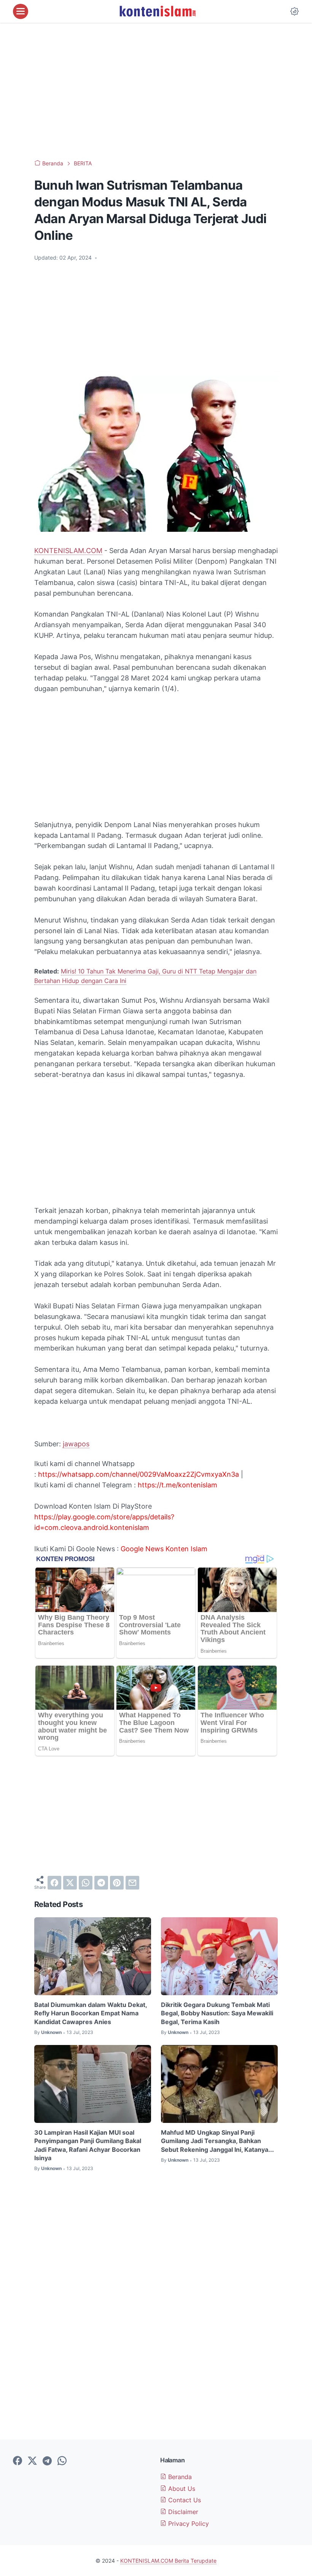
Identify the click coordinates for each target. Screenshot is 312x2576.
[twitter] (70, 1883)
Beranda (179, 2477)
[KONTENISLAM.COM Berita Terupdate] (157, 11)
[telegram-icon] (47, 2461)
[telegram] (101, 1883)
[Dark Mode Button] (294, 11)
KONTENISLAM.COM (68, 551)
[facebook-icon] (18, 2461)
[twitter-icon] (32, 2461)
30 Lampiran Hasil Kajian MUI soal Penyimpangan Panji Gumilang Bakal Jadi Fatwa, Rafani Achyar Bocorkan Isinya (88, 2145)
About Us (181, 2489)
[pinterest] (117, 1883)
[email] (132, 1883)
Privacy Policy (188, 2524)
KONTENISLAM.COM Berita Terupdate (168, 2561)
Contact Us (184, 2500)
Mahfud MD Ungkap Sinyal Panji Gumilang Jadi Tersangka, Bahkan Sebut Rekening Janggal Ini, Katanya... (217, 2141)
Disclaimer (182, 2512)
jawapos (76, 1444)
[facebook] (54, 1883)
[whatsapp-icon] (62, 2461)
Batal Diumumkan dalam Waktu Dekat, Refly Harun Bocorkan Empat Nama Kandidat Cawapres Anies (91, 2013)
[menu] (21, 11)
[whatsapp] (86, 1883)
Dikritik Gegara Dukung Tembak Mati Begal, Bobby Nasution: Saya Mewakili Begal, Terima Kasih (217, 2013)
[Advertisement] (156, 91)
